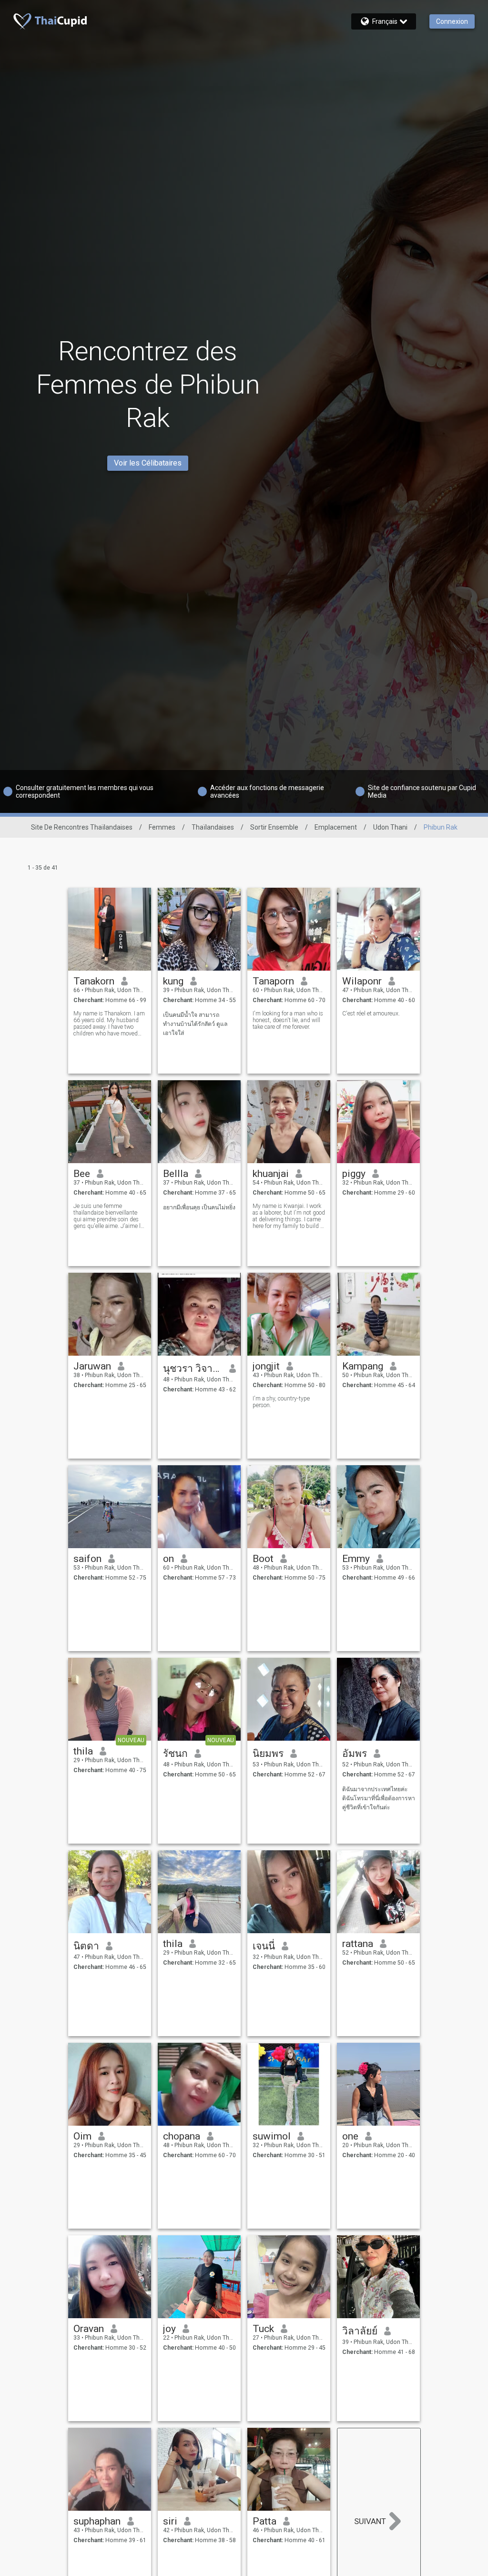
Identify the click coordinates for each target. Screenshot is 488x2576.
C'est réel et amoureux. (371, 1014)
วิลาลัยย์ (360, 2331)
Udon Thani (390, 827)
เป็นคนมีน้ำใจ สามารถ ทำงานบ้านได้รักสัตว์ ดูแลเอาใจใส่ (195, 1024)
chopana (182, 2136)
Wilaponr (362, 981)
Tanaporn (273, 981)
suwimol (272, 2136)
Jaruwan (92, 1366)
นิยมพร (268, 1754)
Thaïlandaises (213, 827)
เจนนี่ (264, 1946)
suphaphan (97, 2521)
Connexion (452, 21)
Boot (263, 1559)
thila (83, 1751)
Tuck (263, 2329)
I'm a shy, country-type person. (281, 1402)
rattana (358, 1944)
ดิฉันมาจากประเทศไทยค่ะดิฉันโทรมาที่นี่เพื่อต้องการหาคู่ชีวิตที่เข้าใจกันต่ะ (379, 1798)
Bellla (176, 1174)
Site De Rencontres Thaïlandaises (82, 827)
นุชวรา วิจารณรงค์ (193, 1369)
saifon (87, 1559)
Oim (82, 2136)
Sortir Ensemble (274, 827)
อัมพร (355, 1754)
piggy (354, 1174)
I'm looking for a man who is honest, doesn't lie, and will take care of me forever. (288, 1020)
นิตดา (86, 1946)
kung (173, 981)
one (350, 2136)
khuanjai (271, 1174)
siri (170, 2521)
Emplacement (336, 827)
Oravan (89, 2329)
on (168, 1559)
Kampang (363, 1366)
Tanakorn (94, 981)
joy (169, 2329)
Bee (82, 1174)
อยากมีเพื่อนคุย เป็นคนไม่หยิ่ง (199, 1207)
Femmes (162, 827)
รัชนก (175, 1754)
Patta (264, 2521)
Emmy (356, 1559)
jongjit (266, 1366)
